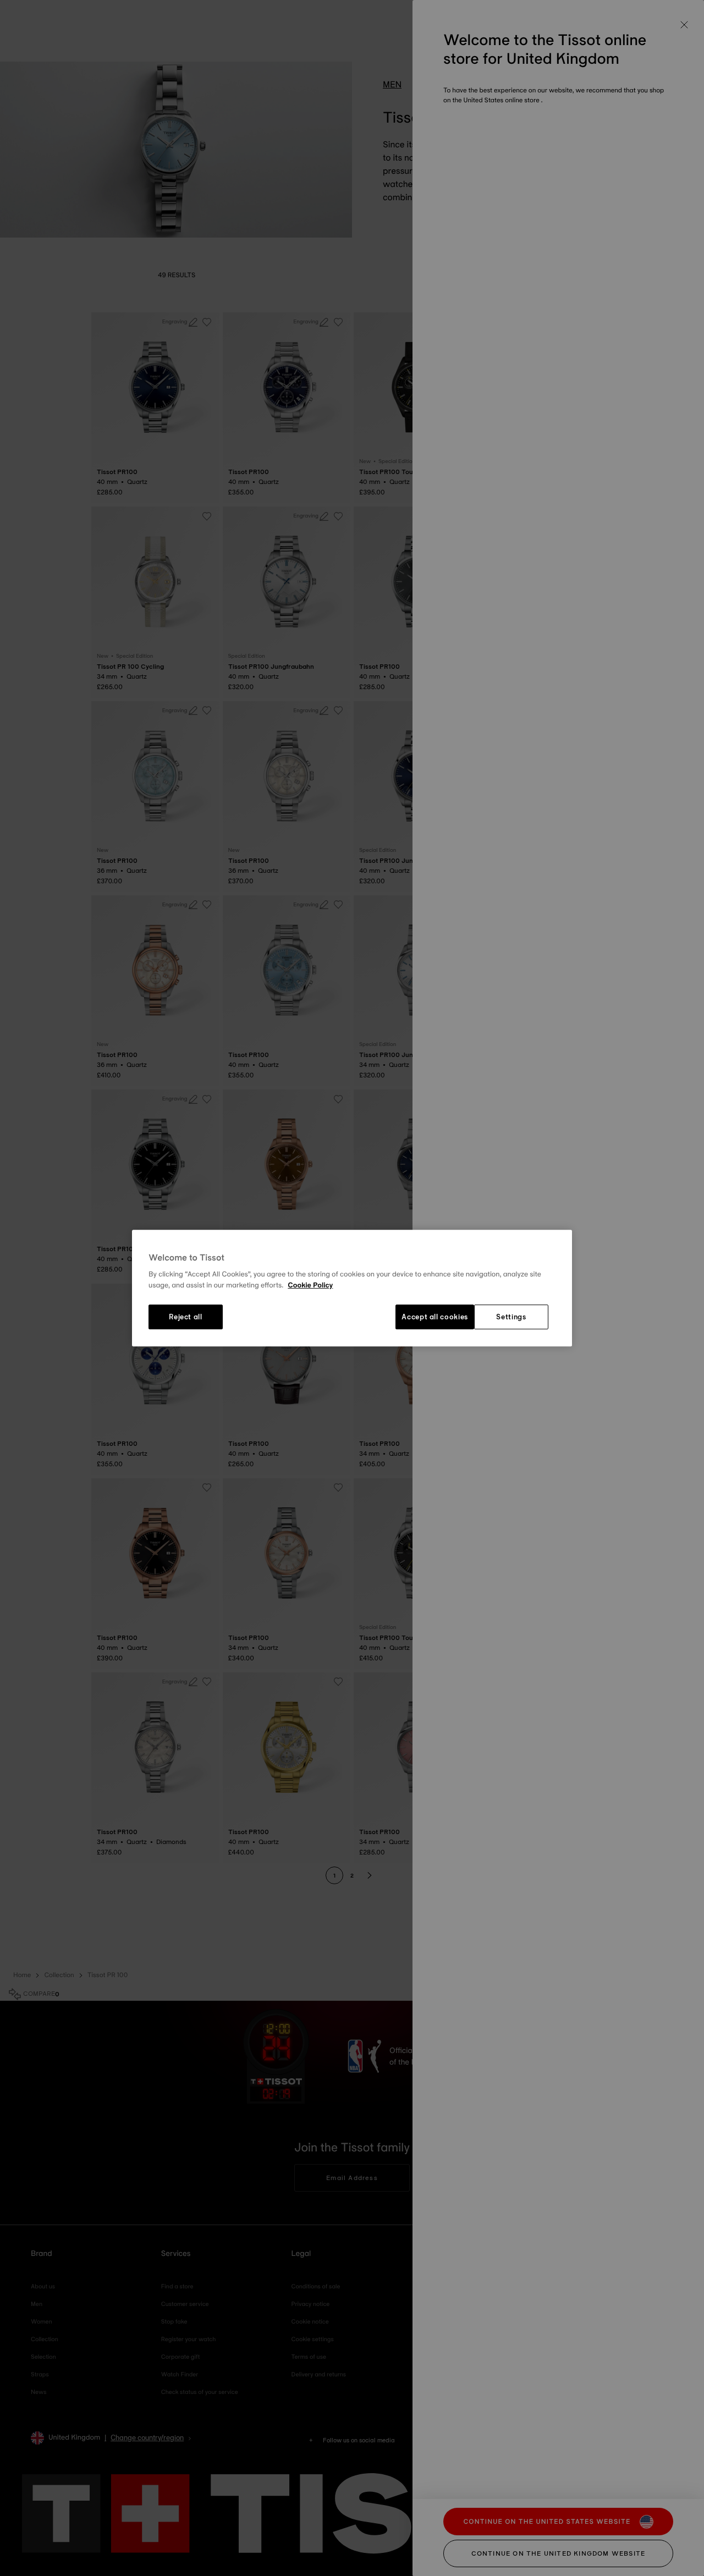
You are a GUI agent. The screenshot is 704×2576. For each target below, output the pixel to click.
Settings (511, 1317)
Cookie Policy (310, 1285)
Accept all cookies (435, 1317)
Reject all (186, 1317)
